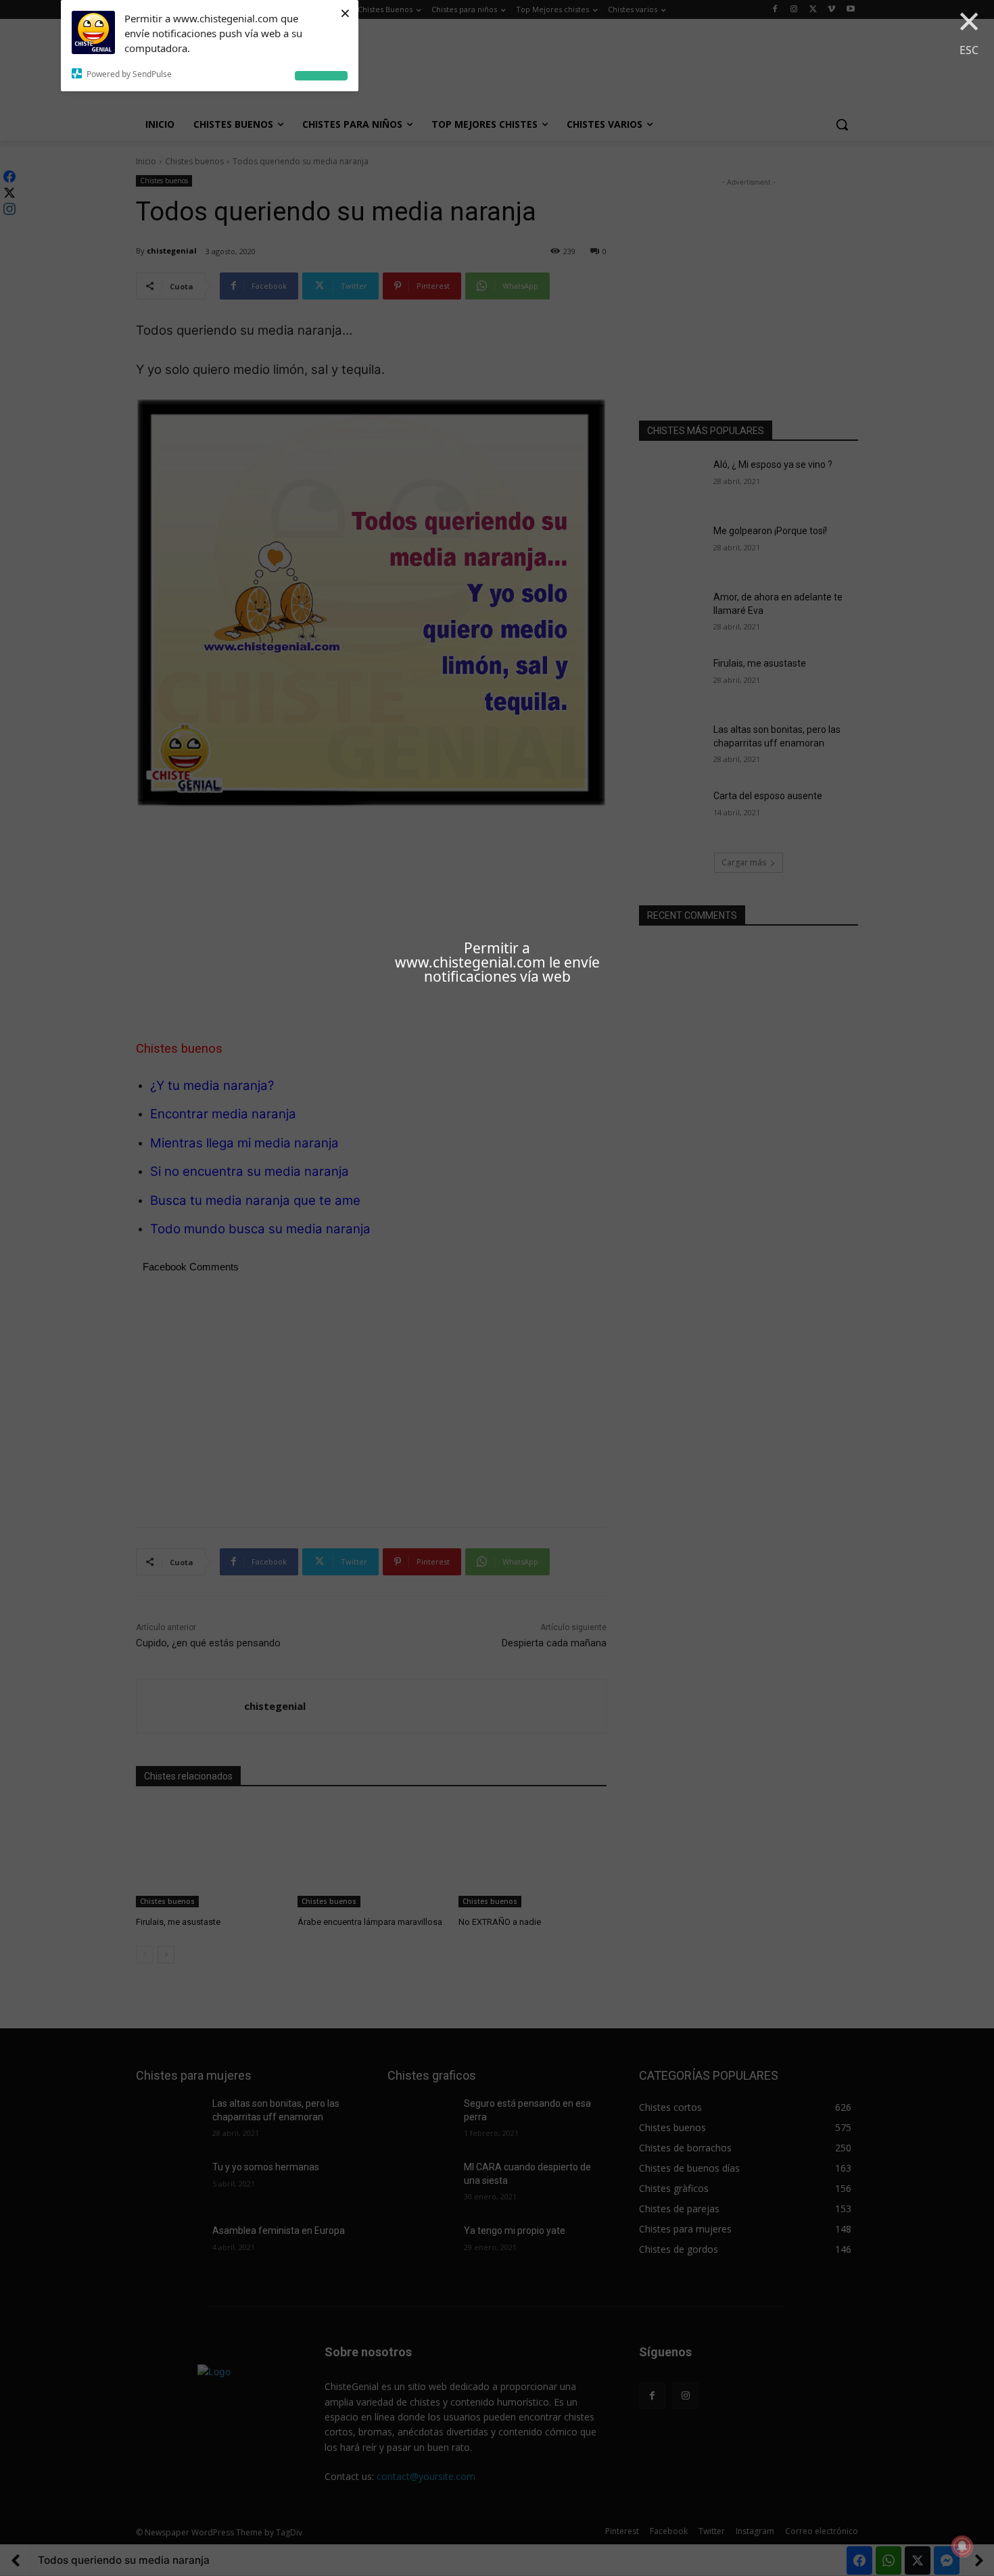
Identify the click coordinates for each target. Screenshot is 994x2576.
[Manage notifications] (962, 2546)
